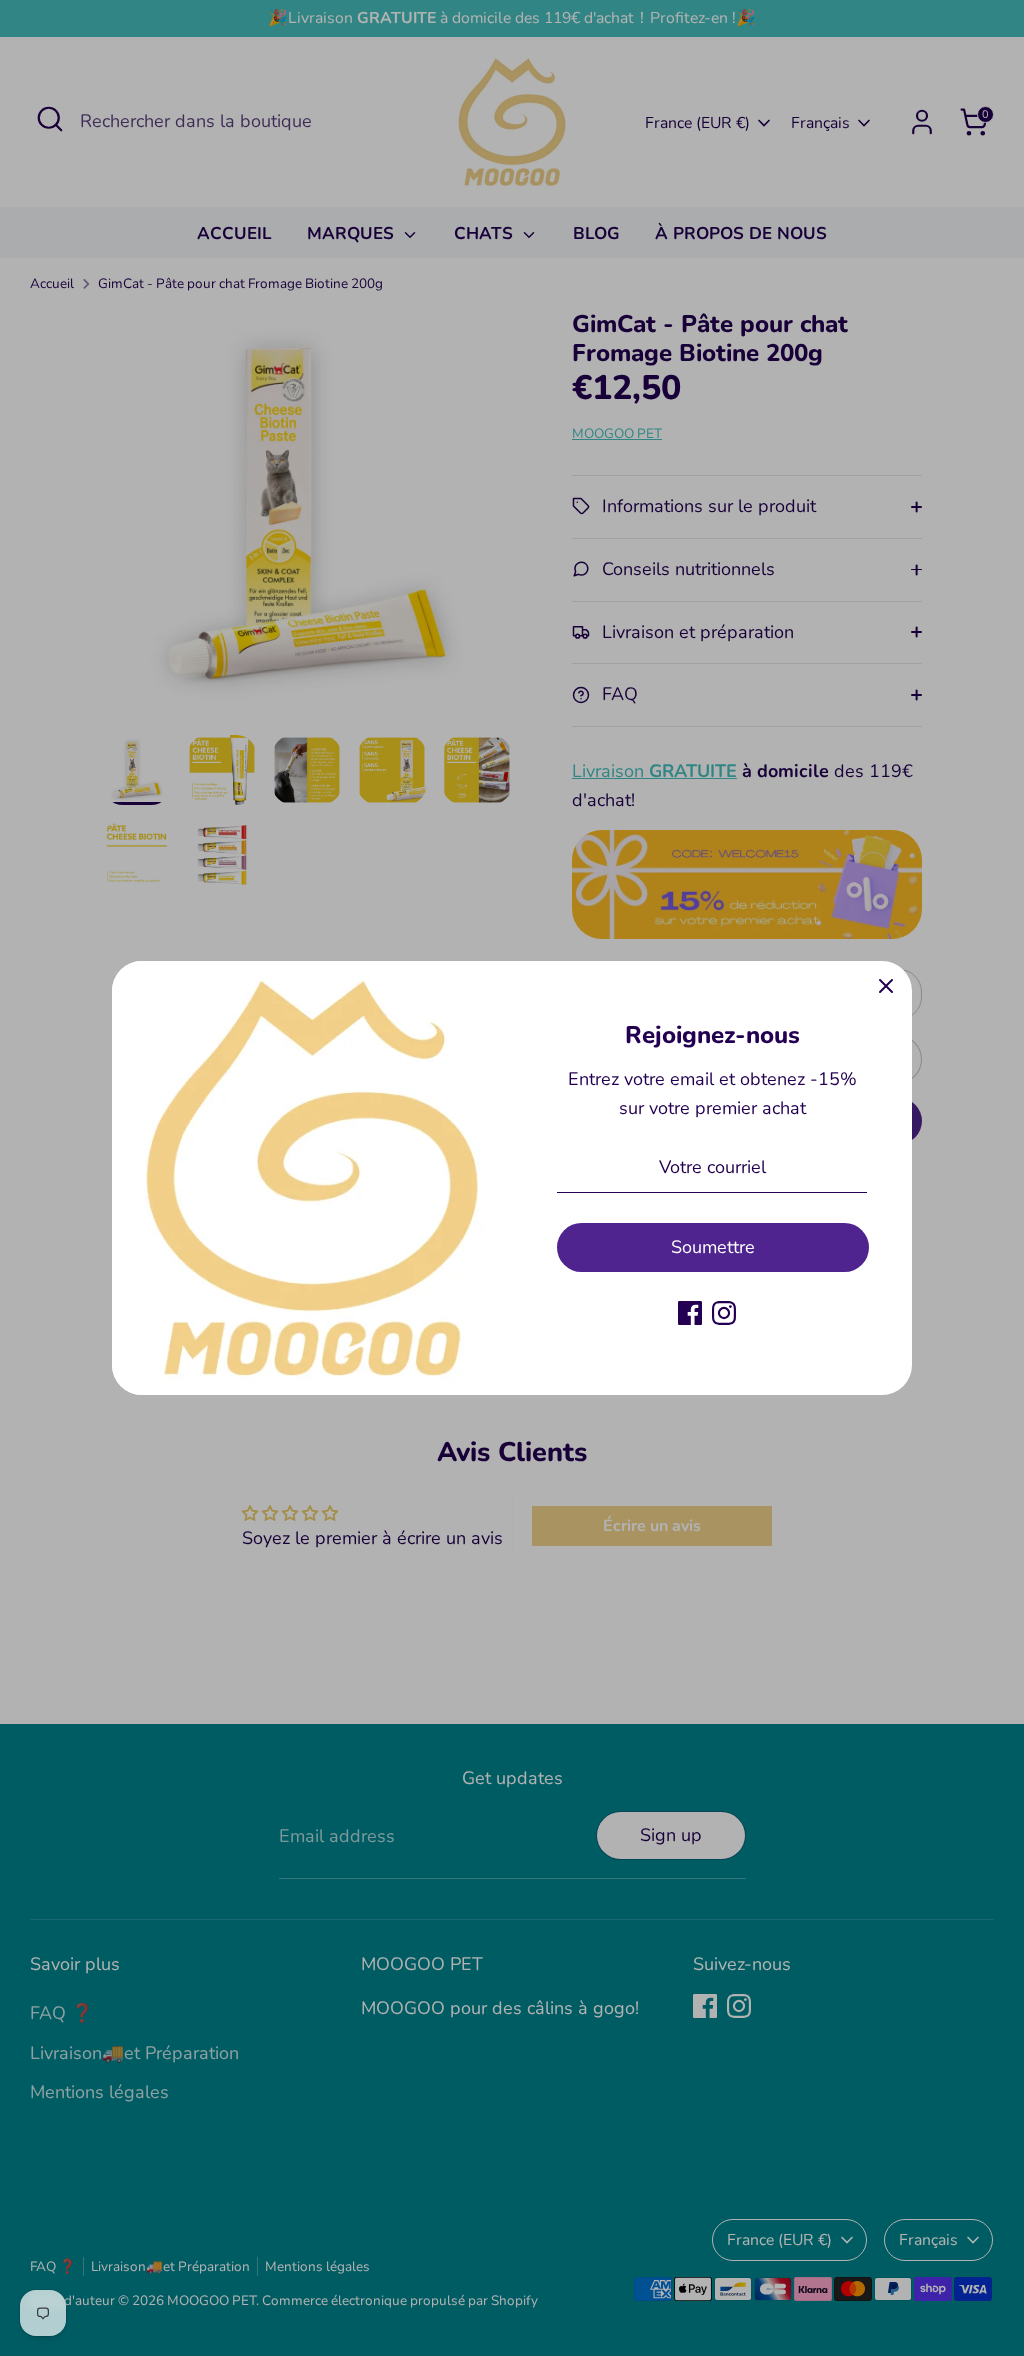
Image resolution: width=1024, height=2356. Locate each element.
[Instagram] (724, 1313)
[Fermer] (886, 987)
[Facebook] (690, 1313)
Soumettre (713, 1247)
